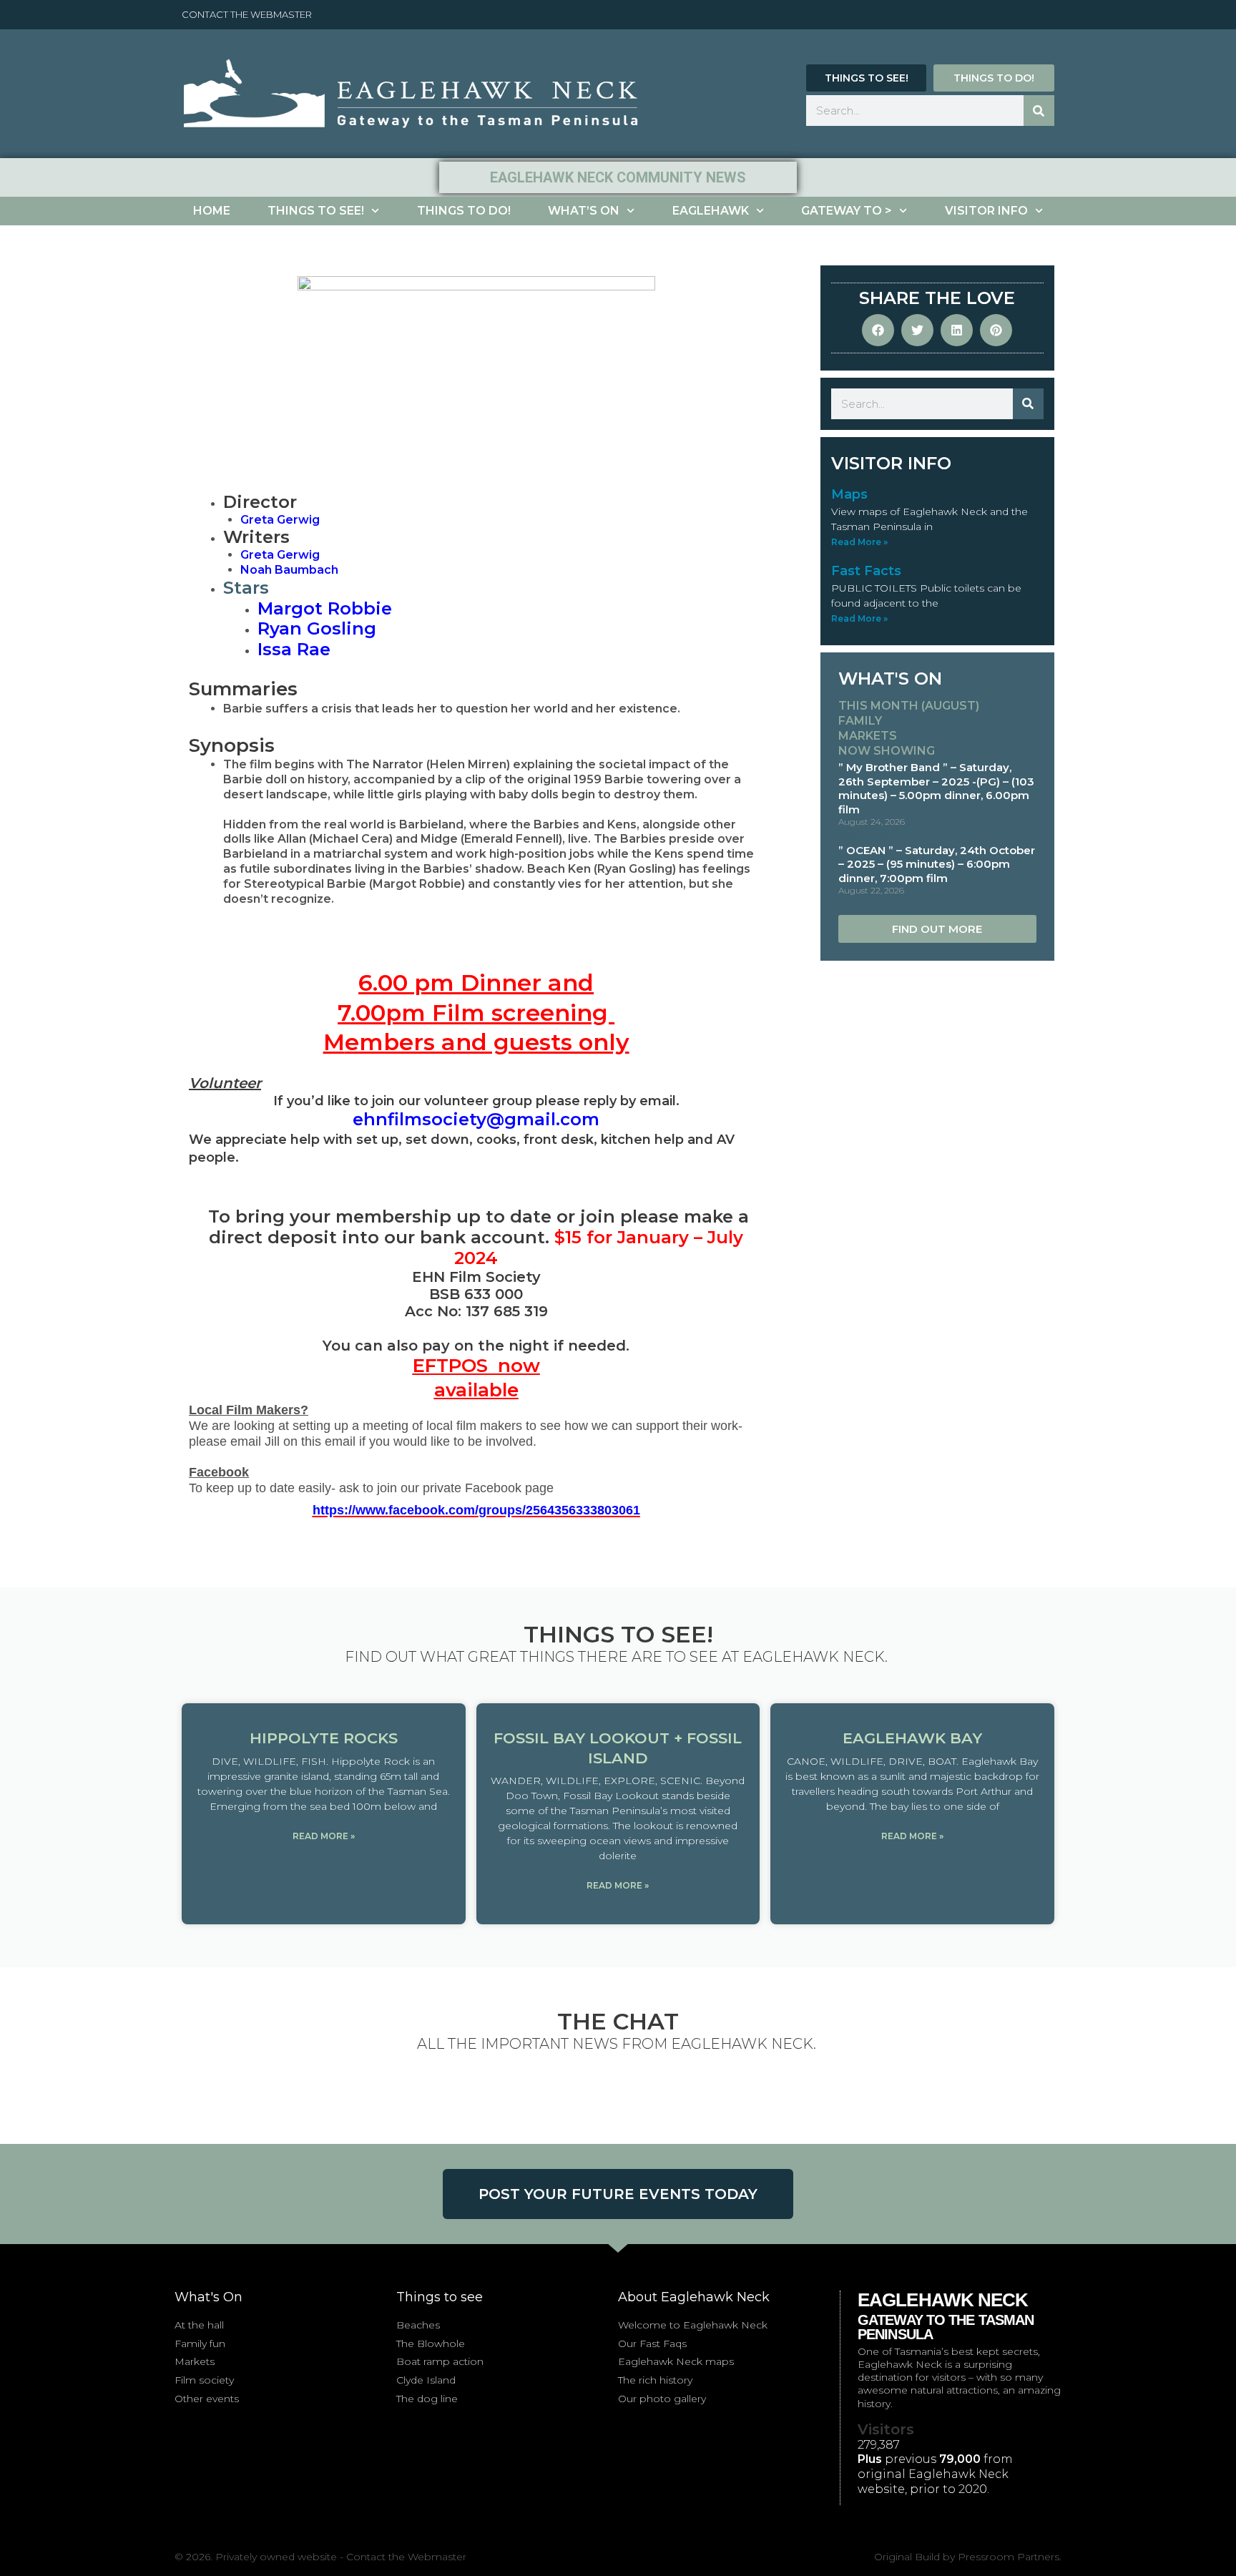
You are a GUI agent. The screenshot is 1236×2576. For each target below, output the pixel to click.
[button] (280, 520)
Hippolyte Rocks (324, 1738)
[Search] (1039, 111)
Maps (849, 494)
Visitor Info (986, 211)
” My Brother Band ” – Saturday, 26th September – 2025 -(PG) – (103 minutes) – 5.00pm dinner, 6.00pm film (936, 788)
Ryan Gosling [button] (317, 628)
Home (212, 211)
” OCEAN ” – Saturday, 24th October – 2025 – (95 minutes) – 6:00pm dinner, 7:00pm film (937, 864)
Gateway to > (847, 211)
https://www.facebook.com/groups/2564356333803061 (476, 1510)
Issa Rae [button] (294, 649)
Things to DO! (464, 211)
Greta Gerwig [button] (280, 555)
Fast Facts (866, 571)
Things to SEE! (316, 211)
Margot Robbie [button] (325, 608)
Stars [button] (246, 588)
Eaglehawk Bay (912, 1738)
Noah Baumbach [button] (289, 570)
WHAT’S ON (584, 211)
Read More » (859, 542)
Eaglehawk (711, 211)
